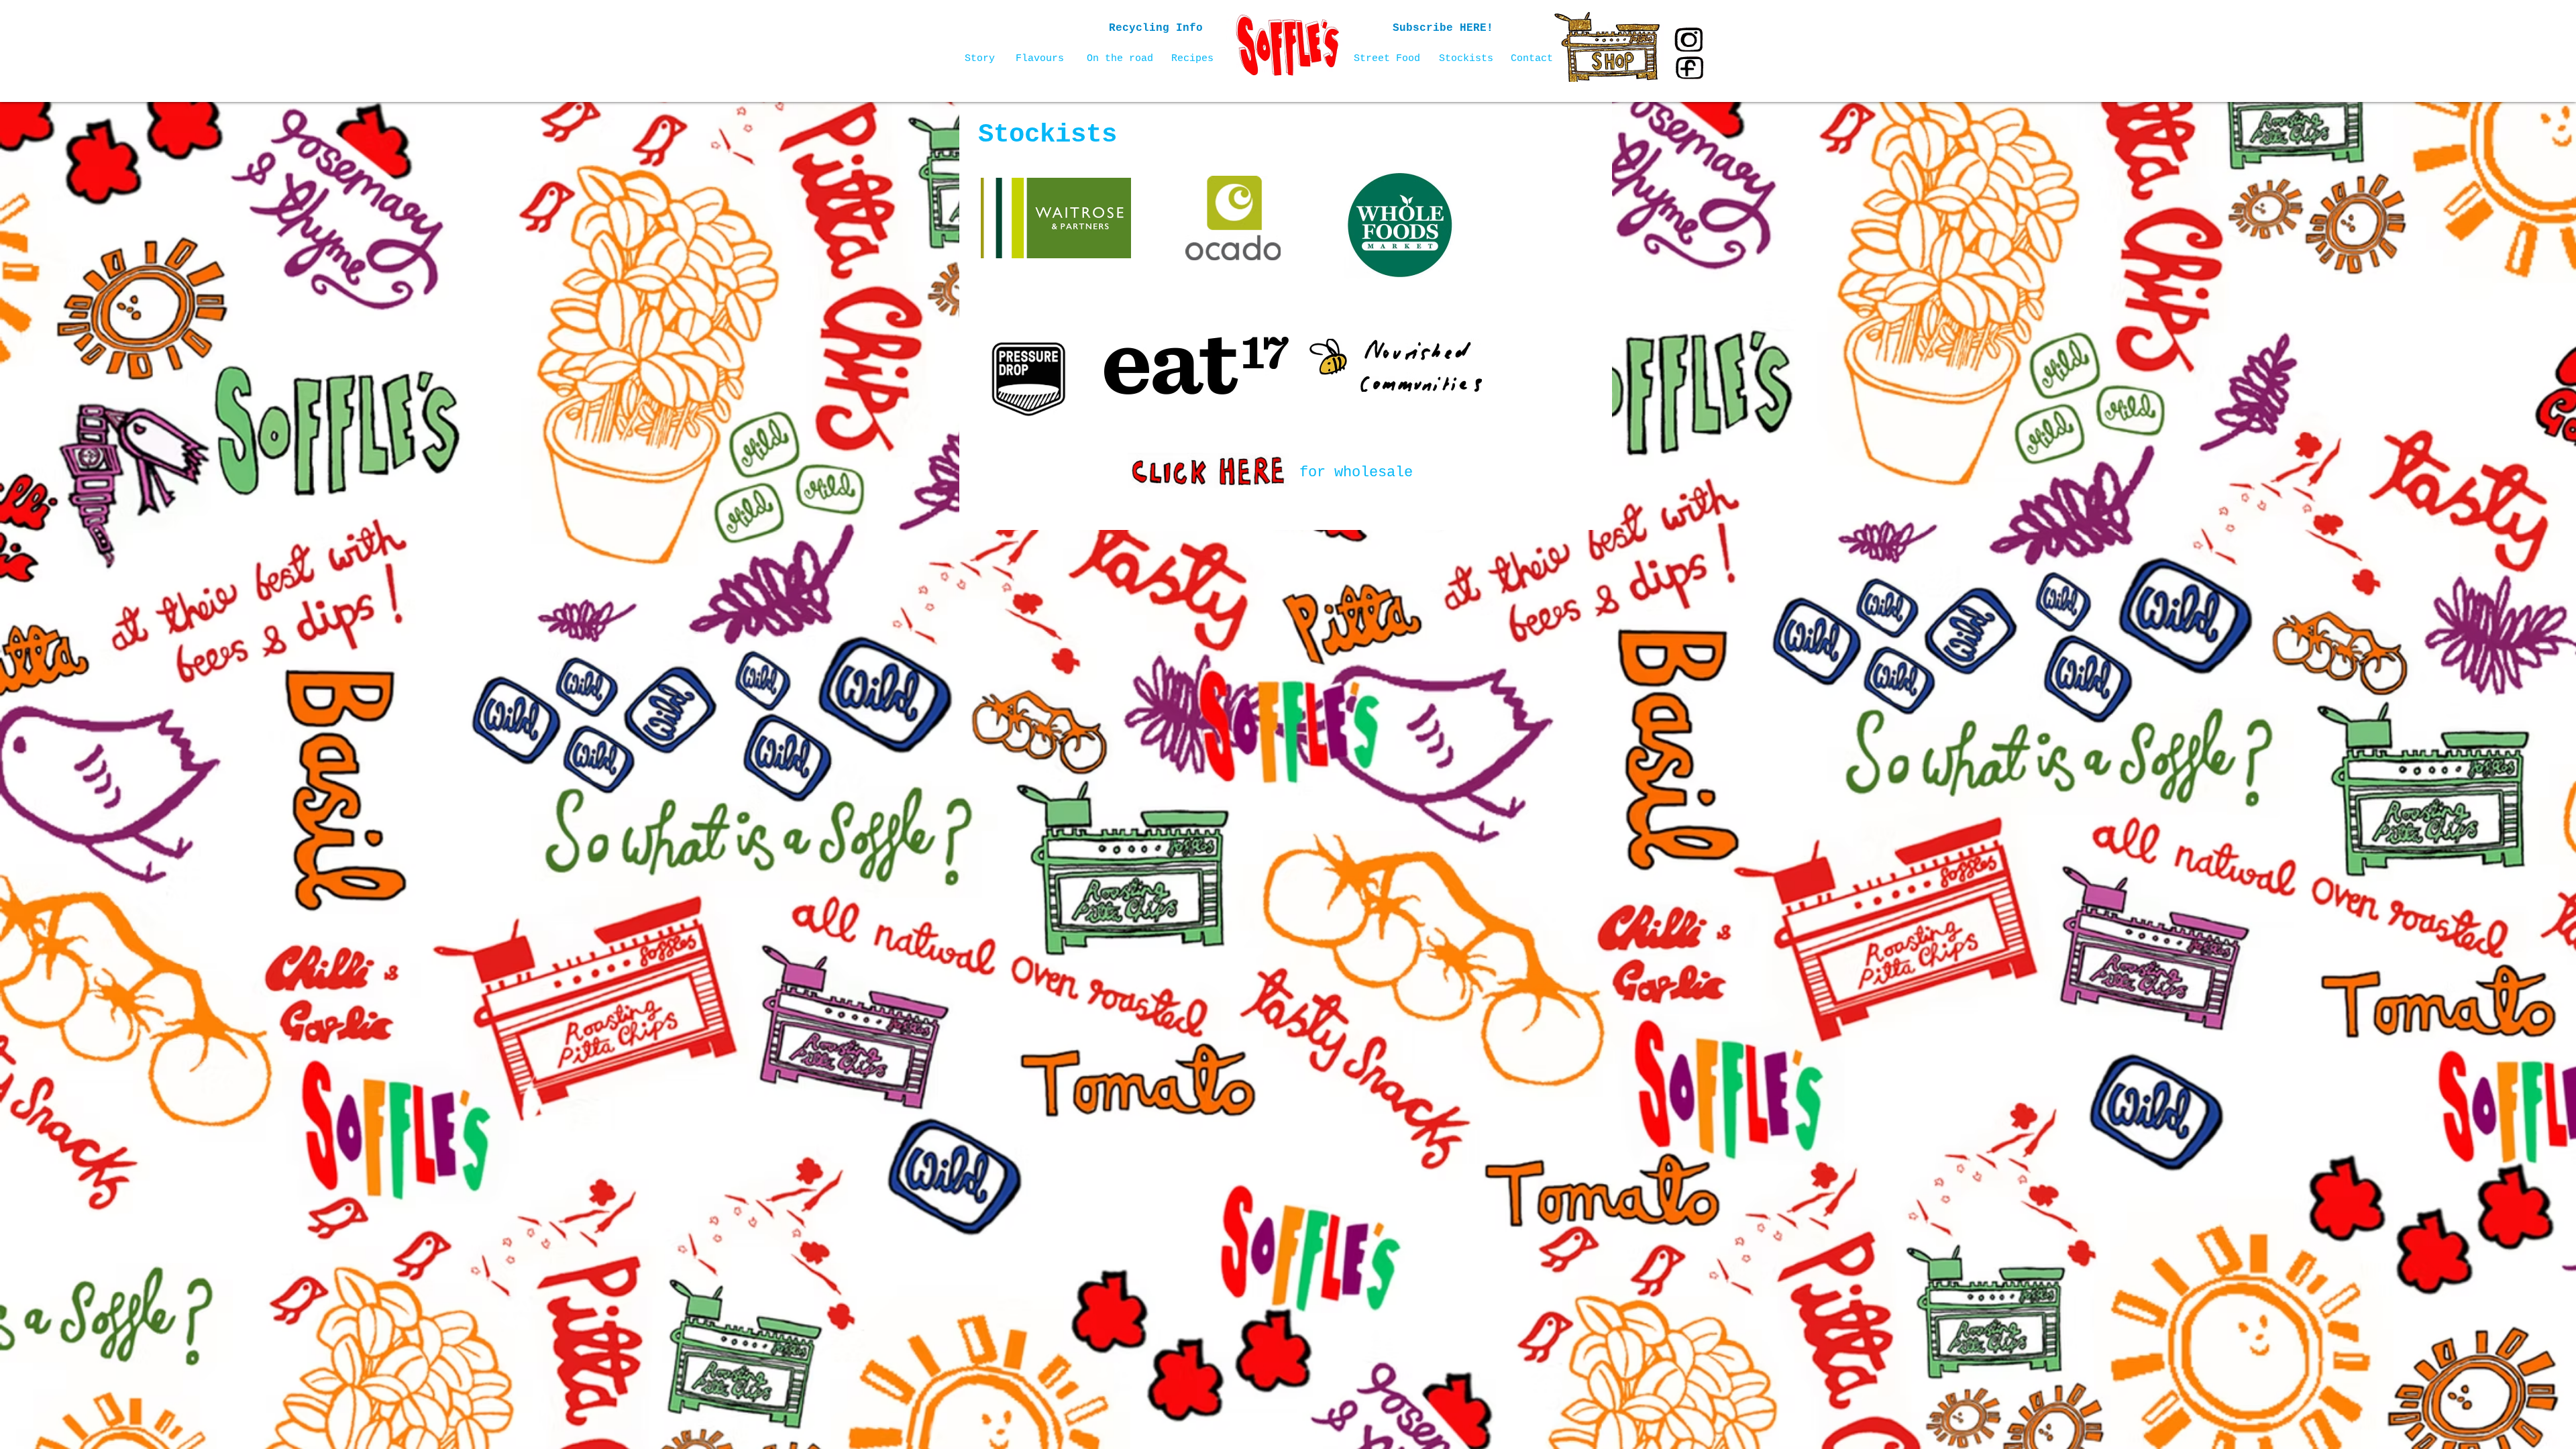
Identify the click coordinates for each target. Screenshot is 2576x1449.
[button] (1443, 29)
